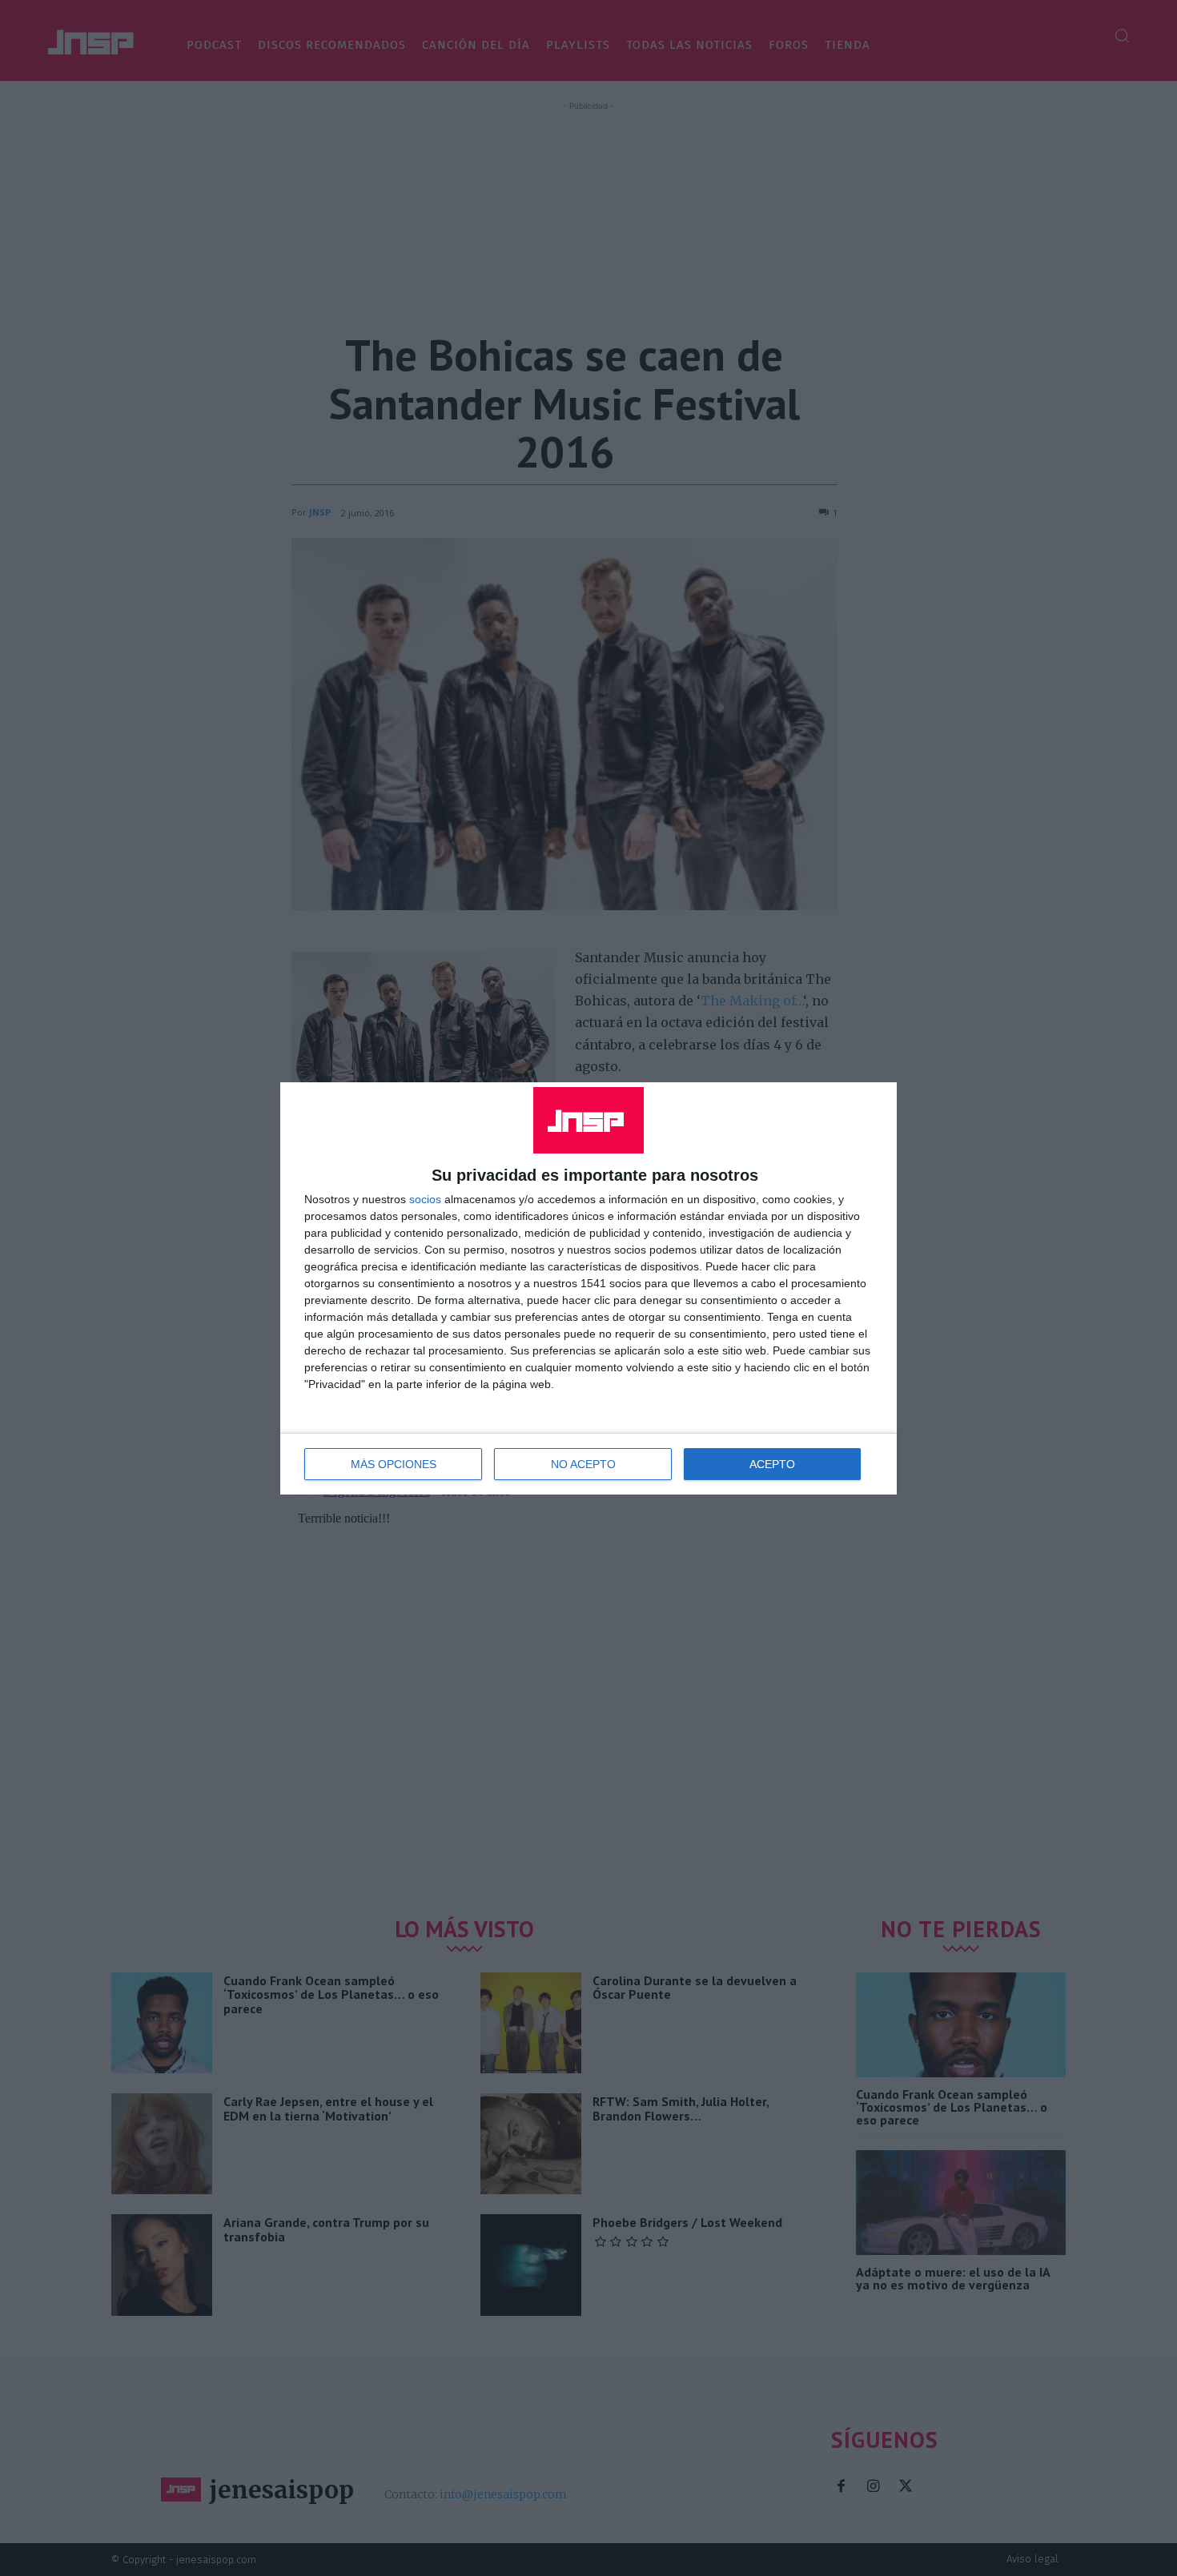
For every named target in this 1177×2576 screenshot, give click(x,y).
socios (425, 1199)
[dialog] (588, 1288)
